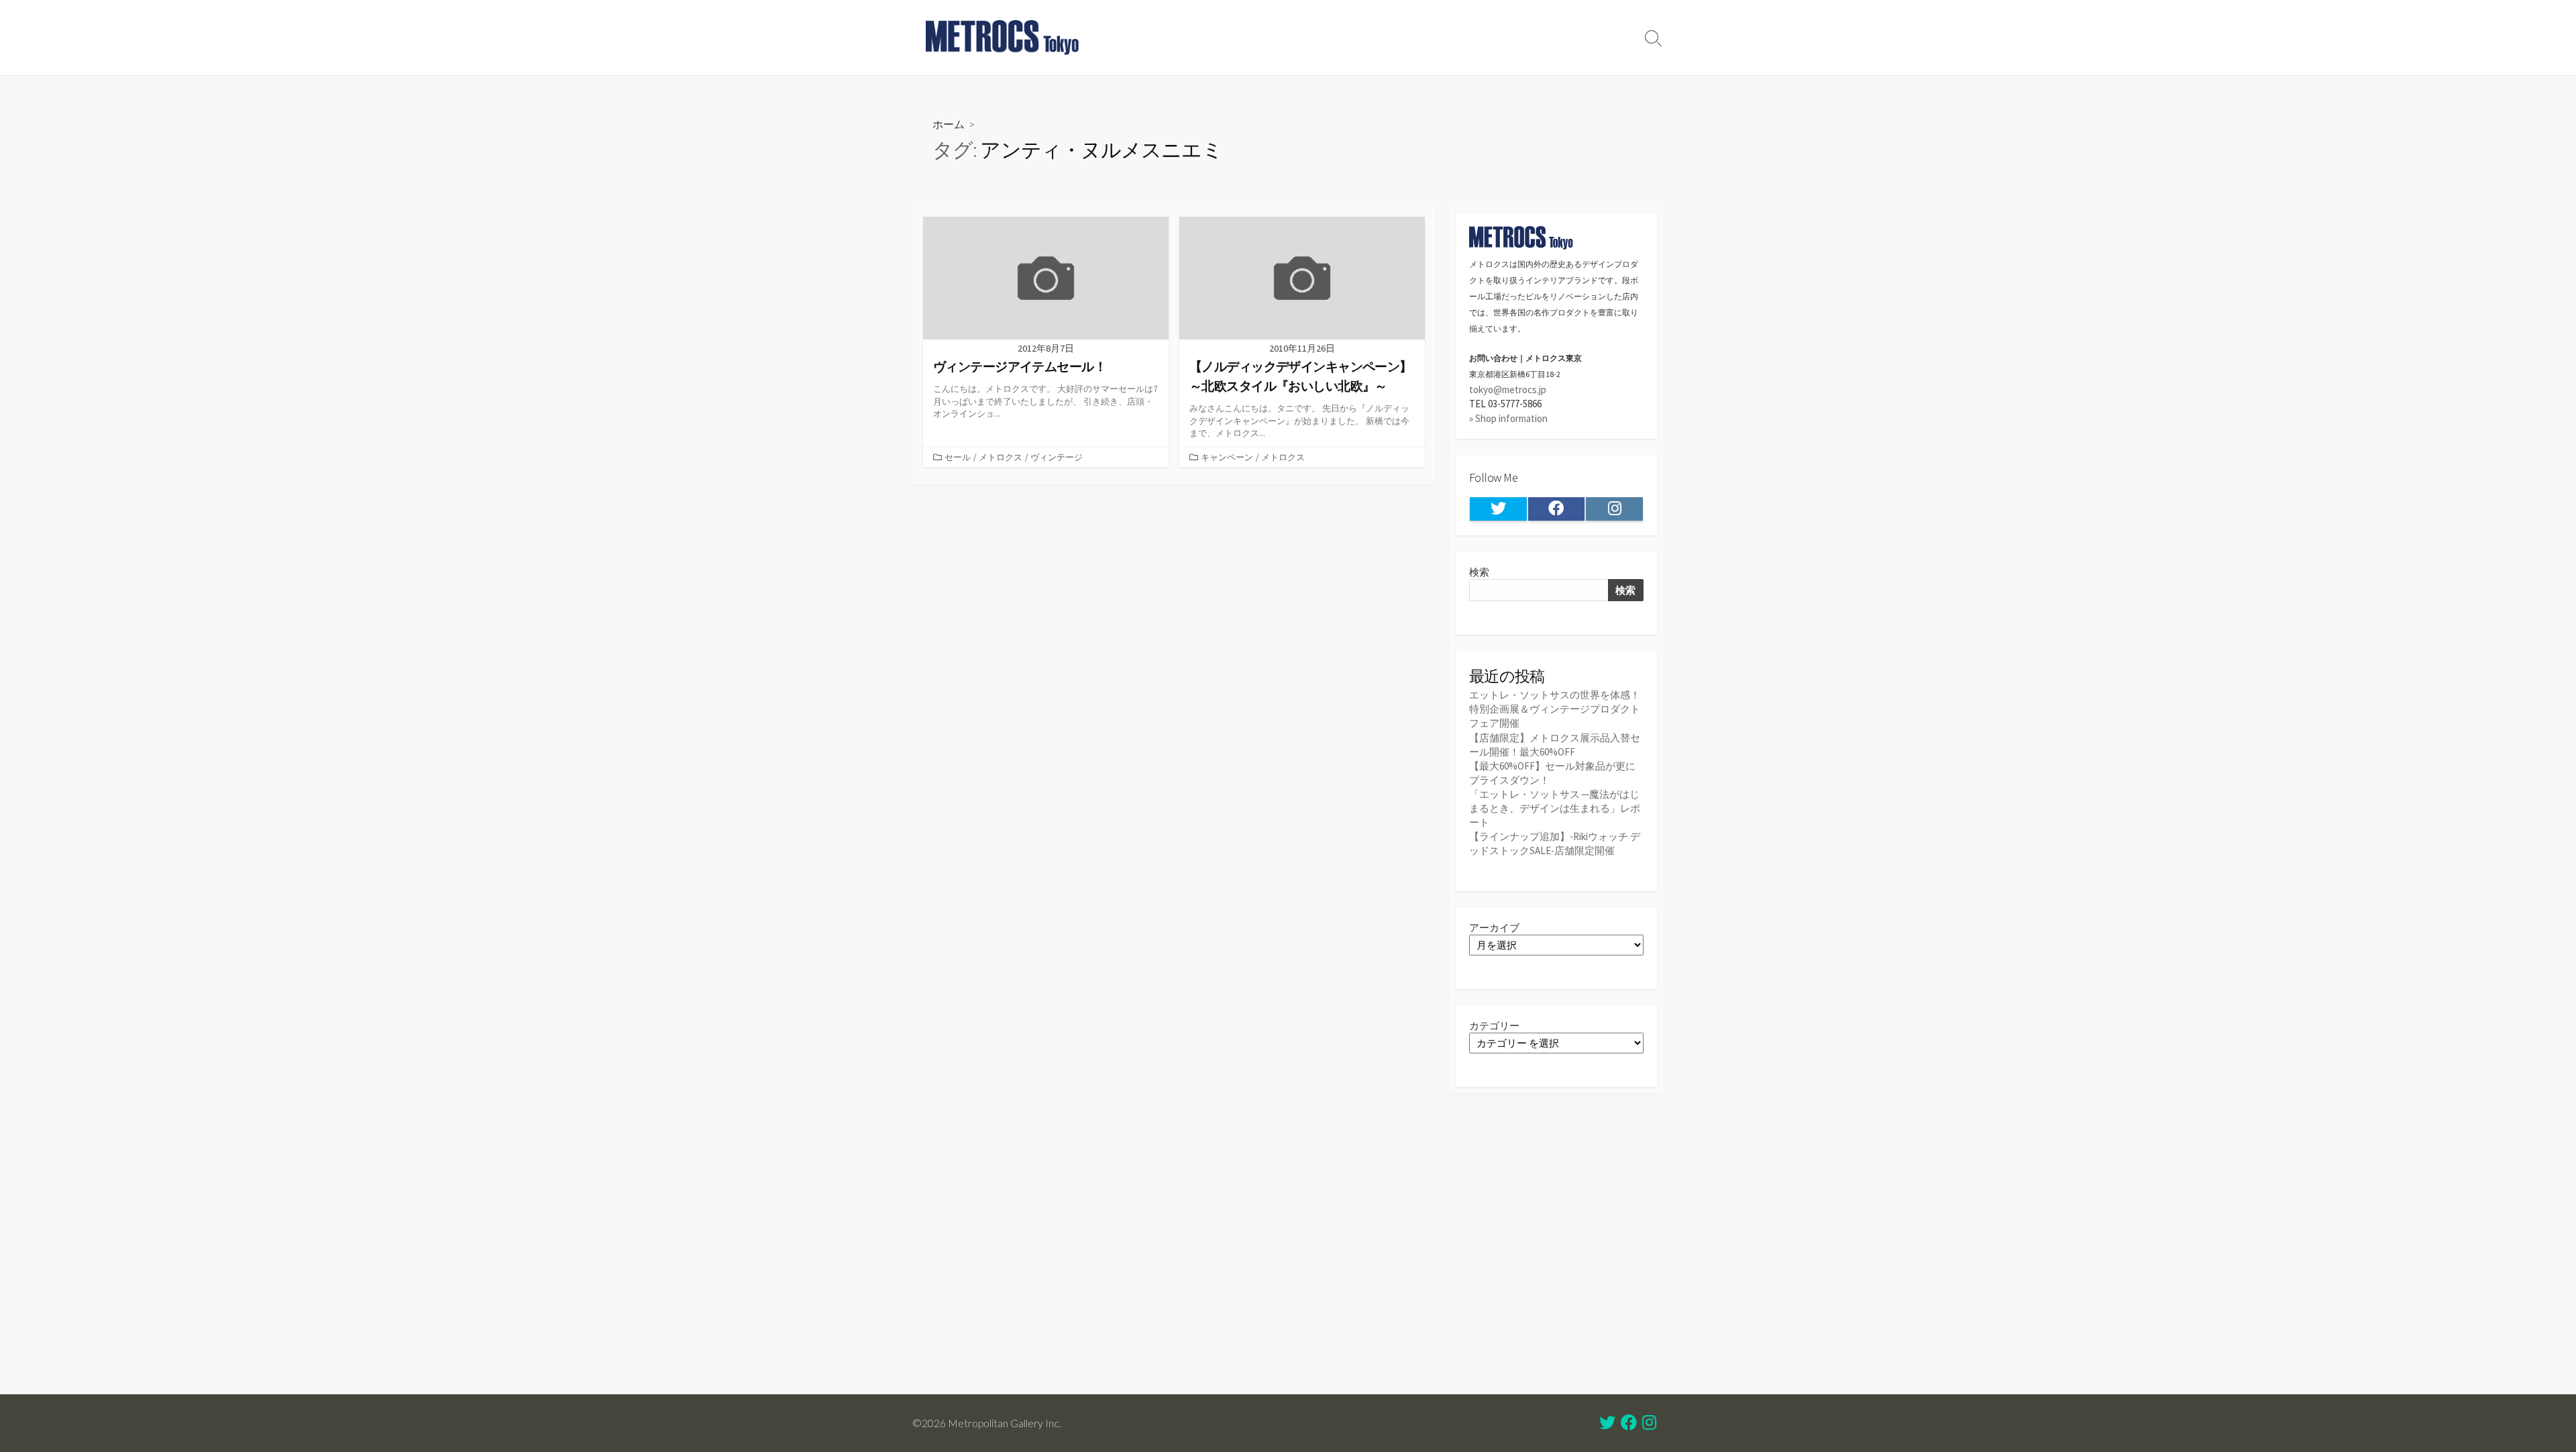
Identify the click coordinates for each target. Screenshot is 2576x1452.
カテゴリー (1494, 1026)
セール (958, 457)
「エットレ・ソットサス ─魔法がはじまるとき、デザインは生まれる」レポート (1555, 808)
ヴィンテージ (1057, 457)
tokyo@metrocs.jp (1508, 390)
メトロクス (1001, 457)
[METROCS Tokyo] (1003, 38)
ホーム (949, 124)
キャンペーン (1227, 457)
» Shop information (1508, 418)
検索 (1479, 572)
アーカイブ (1494, 928)
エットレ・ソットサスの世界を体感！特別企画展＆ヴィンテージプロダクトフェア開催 (1555, 709)
